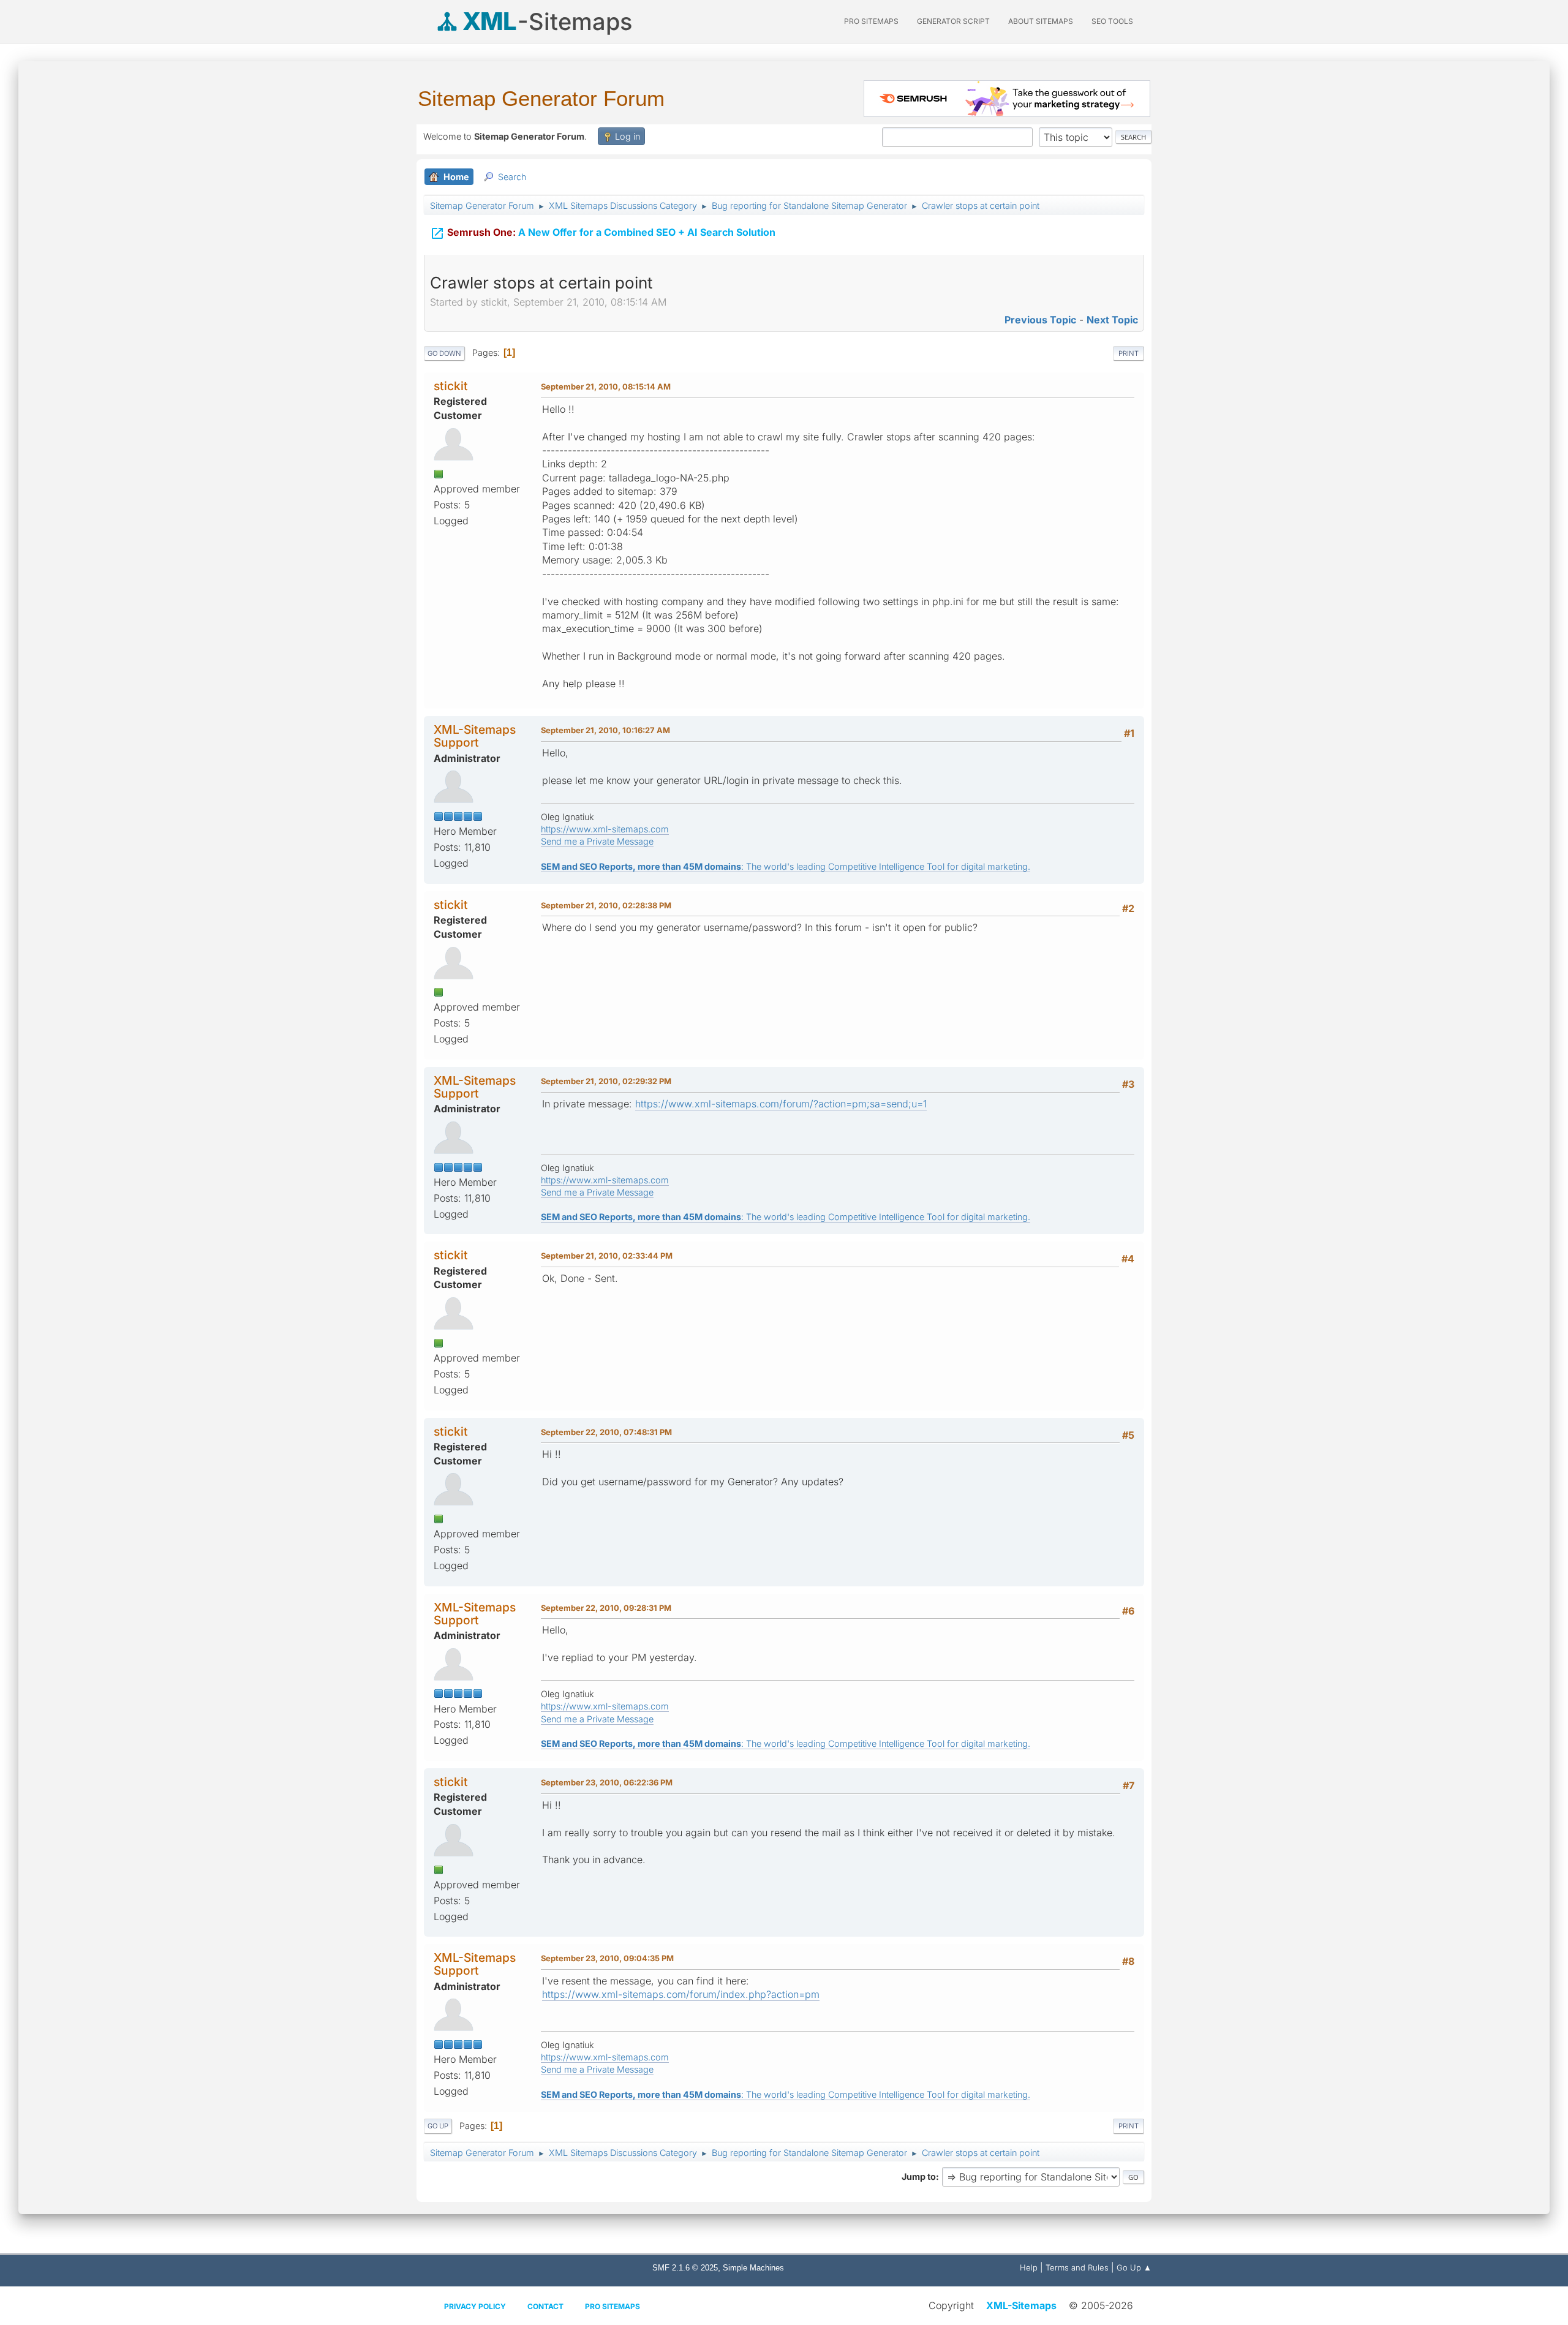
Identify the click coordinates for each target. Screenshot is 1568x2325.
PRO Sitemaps (871, 21)
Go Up (438, 2126)
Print (1129, 353)
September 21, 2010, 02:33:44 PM (607, 1256)
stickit (451, 386)
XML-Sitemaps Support (475, 736)
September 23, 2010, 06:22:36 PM (607, 1782)
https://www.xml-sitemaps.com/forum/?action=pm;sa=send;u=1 (781, 1104)
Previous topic (1040, 320)
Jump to (919, 2176)
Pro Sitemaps (612, 2306)
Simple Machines (753, 2268)
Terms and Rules (1077, 2267)
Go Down (444, 353)
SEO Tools (1112, 21)
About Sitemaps (1041, 21)
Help (1029, 2267)
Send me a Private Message (597, 841)
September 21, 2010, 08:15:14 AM (606, 386)
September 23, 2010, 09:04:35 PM (607, 1958)
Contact (545, 2306)
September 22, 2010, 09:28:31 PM (606, 1608)
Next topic (1112, 320)
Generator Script (953, 21)
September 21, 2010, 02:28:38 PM (606, 905)
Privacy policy (475, 2306)
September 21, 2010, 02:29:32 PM (606, 1081)
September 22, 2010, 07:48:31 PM (606, 1432)
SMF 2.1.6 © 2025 (685, 2268)
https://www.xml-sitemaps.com (605, 829)
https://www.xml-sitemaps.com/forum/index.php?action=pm (681, 1994)
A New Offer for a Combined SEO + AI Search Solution (603, 233)
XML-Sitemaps (1021, 2305)
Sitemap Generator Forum (541, 98)
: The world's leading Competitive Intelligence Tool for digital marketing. (786, 866)
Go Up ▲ (1134, 2267)
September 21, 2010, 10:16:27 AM (605, 730)
